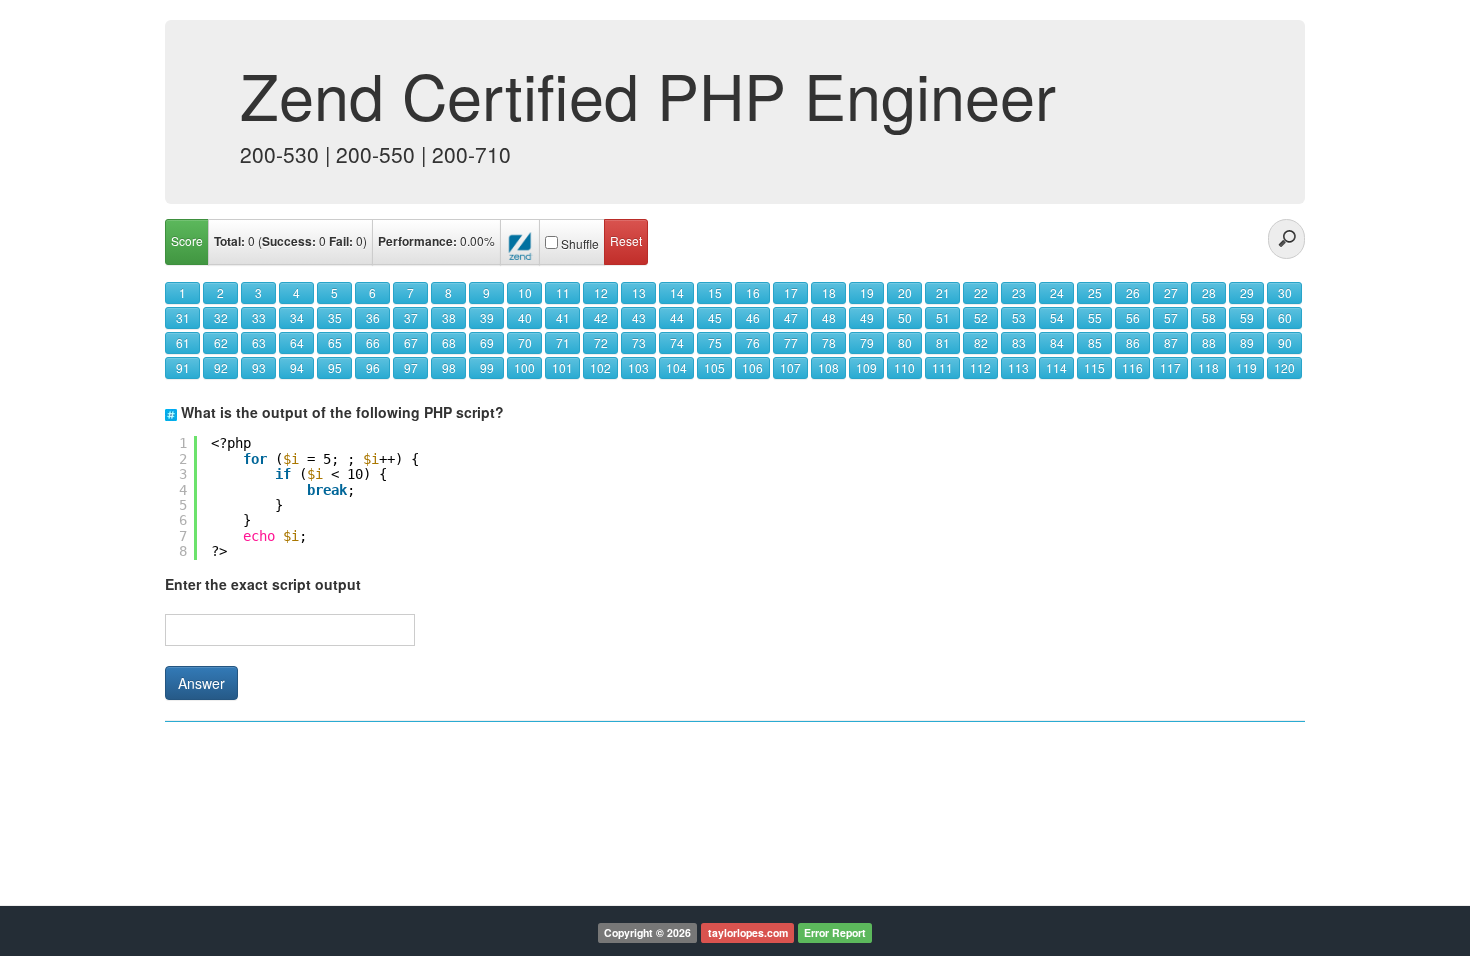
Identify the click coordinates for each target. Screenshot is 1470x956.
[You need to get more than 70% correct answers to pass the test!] (520, 242)
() (290, 241)
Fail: (341, 241)
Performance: (417, 241)
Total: (229, 241)
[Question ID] (171, 412)
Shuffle (580, 243)
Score (187, 240)
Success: (289, 241)
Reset (626, 240)
